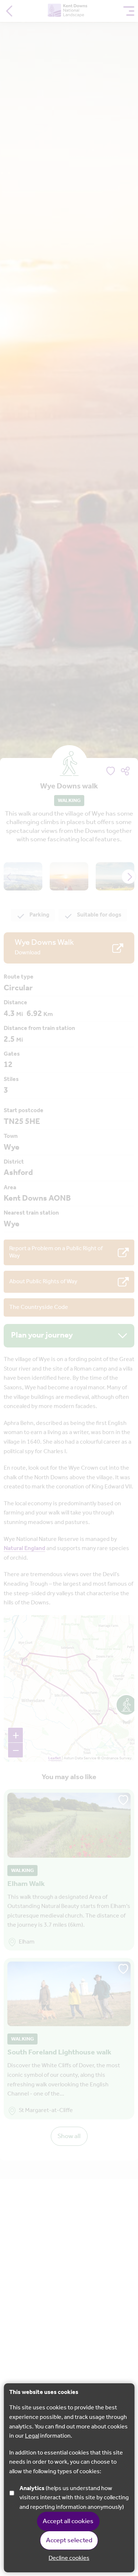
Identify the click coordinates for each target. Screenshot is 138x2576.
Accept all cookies (68, 2521)
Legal (32, 2436)
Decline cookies (69, 2558)
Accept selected (69, 2540)
